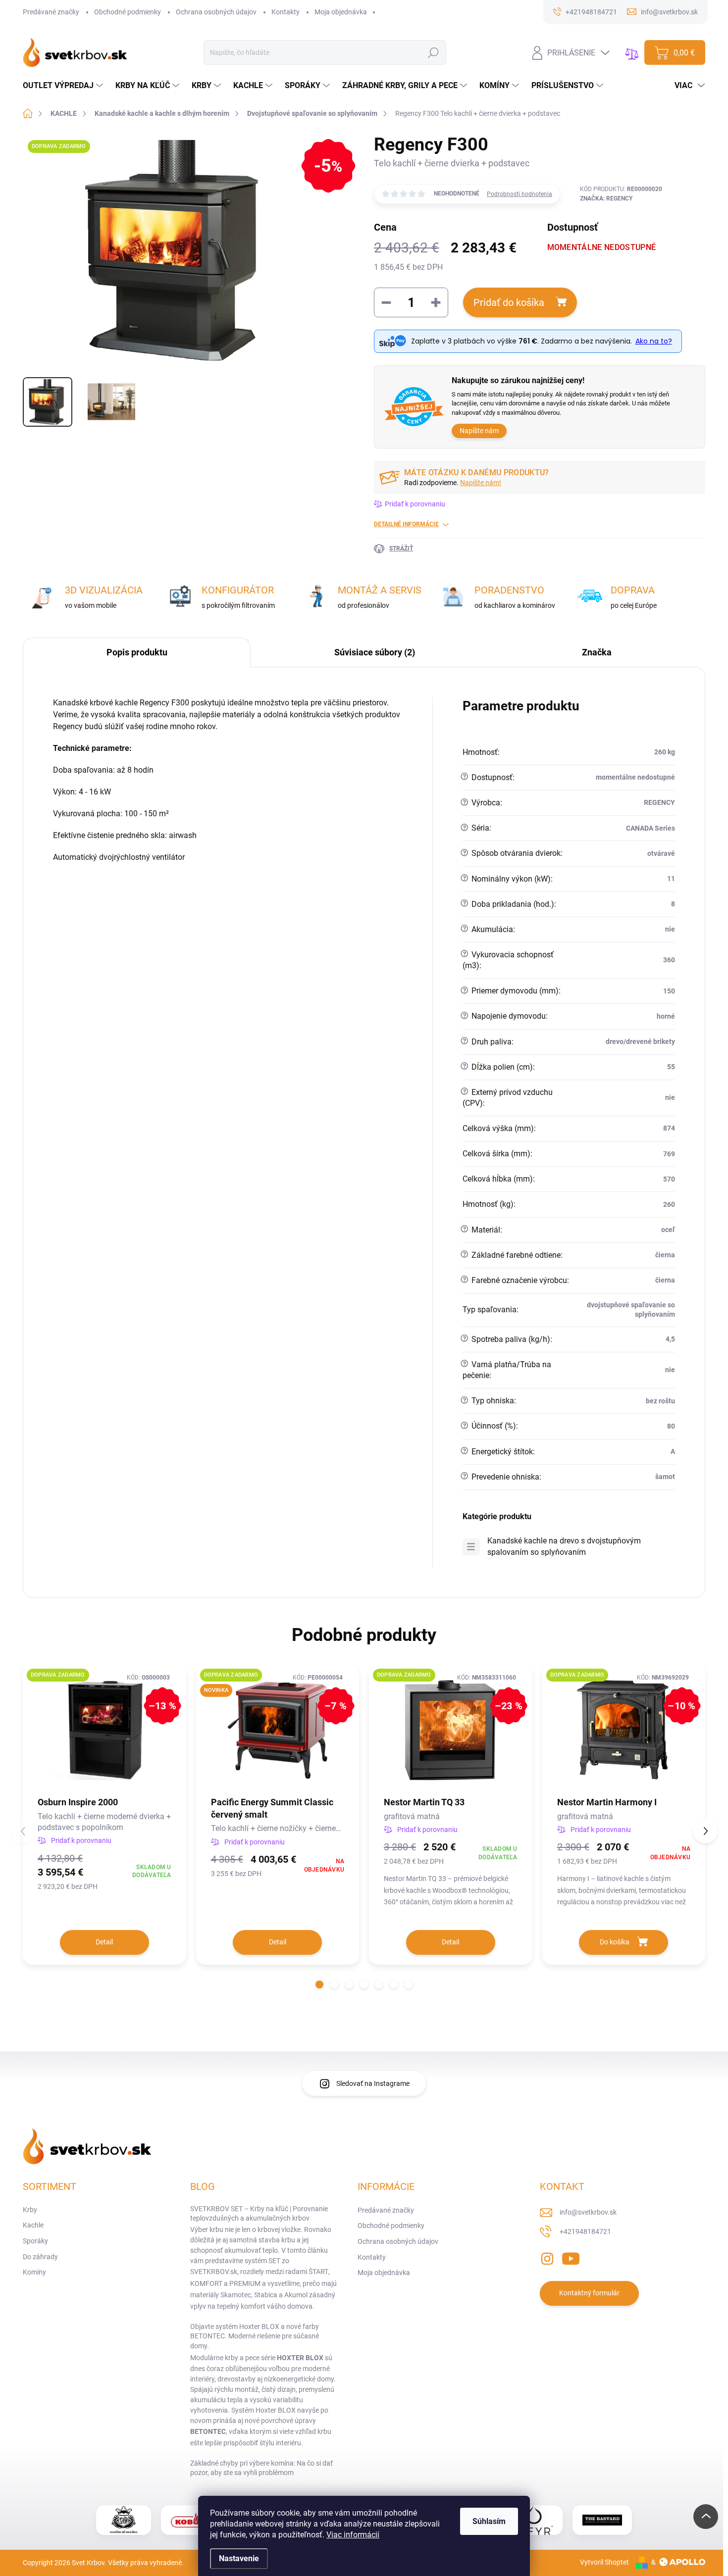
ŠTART (318, 2272)
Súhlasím (489, 2521)
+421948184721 (585, 2231)
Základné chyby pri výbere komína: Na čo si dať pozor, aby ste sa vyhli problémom (261, 2468)
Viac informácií (353, 2535)
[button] (319, 1984)
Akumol (296, 2295)
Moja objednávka (341, 12)
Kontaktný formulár (589, 2293)
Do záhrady (40, 2257)
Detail (104, 1942)
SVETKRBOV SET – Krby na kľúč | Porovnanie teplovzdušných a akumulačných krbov (259, 2214)
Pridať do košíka (509, 302)
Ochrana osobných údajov (216, 12)
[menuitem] (64, 86)
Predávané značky (51, 12)
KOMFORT (206, 2283)
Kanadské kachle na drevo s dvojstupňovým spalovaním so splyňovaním (564, 1546)
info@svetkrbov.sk (588, 2212)
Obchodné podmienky (128, 12)
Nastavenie (239, 2558)
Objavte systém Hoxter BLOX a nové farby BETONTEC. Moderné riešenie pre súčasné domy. (255, 2336)
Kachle (33, 2225)
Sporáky (35, 2241)
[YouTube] (571, 2257)
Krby (30, 2210)
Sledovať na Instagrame (373, 2083)
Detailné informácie (406, 524)
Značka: (606, 198)
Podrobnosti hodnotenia (520, 194)
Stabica (266, 2295)
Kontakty (286, 12)
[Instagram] (547, 2257)
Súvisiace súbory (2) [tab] (375, 652)
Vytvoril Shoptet (604, 2562)
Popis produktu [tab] (137, 652)
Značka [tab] (597, 652)
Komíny (34, 2272)
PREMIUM (245, 2283)
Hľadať (433, 52)
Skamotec (236, 2295)
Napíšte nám (479, 431)
